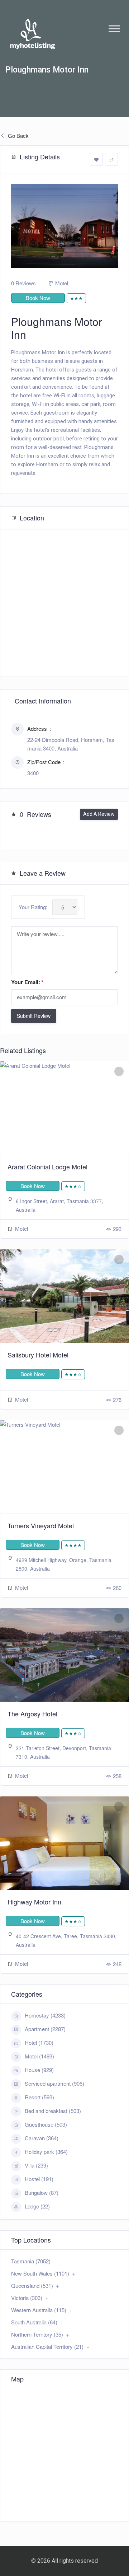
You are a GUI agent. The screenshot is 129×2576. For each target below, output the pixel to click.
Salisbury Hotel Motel (38, 1355)
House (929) (39, 2070)
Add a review (99, 814)
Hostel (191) (39, 2179)
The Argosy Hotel (32, 1714)
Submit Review (34, 1016)
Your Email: (27, 982)
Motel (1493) (39, 2056)
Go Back (18, 135)
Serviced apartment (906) (54, 2083)
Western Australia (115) (39, 2310)
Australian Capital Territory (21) (47, 2346)
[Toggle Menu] (114, 29)
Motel (62, 283)
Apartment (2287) (45, 2029)
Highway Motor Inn (34, 1902)
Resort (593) (39, 2097)
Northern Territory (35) (37, 2334)
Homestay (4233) (45, 2015)
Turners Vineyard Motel (41, 1525)
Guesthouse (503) (46, 2124)
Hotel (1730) (39, 2042)
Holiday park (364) (46, 2152)
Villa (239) (36, 2165)
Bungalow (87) (42, 2192)
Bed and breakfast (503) (53, 2111)
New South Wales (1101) (40, 2273)
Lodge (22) (37, 2206)
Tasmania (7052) (31, 2261)
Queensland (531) (32, 2285)
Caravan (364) (42, 2138)
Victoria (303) (27, 2298)
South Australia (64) (34, 2322)
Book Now (38, 298)
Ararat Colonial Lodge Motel (47, 1167)
